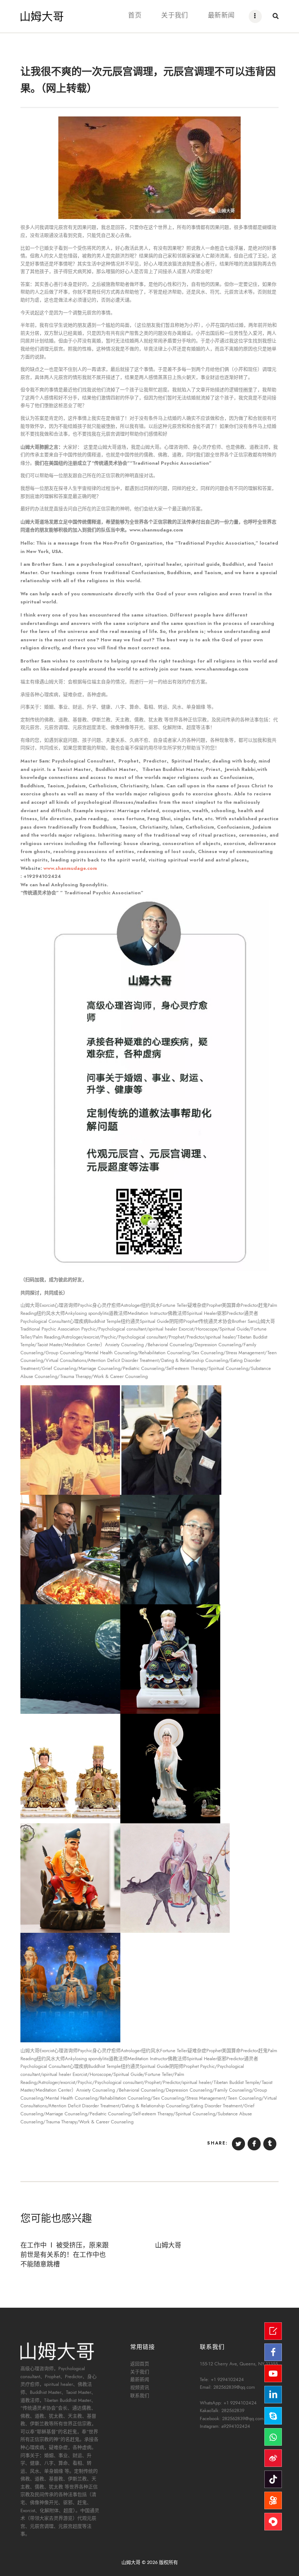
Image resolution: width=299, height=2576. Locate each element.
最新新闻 (140, 2380)
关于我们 (140, 2372)
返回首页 (140, 2364)
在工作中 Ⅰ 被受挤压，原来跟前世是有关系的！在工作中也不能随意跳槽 (65, 2254)
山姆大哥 (168, 2245)
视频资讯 (140, 2388)
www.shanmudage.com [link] (70, 868)
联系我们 (140, 2396)
